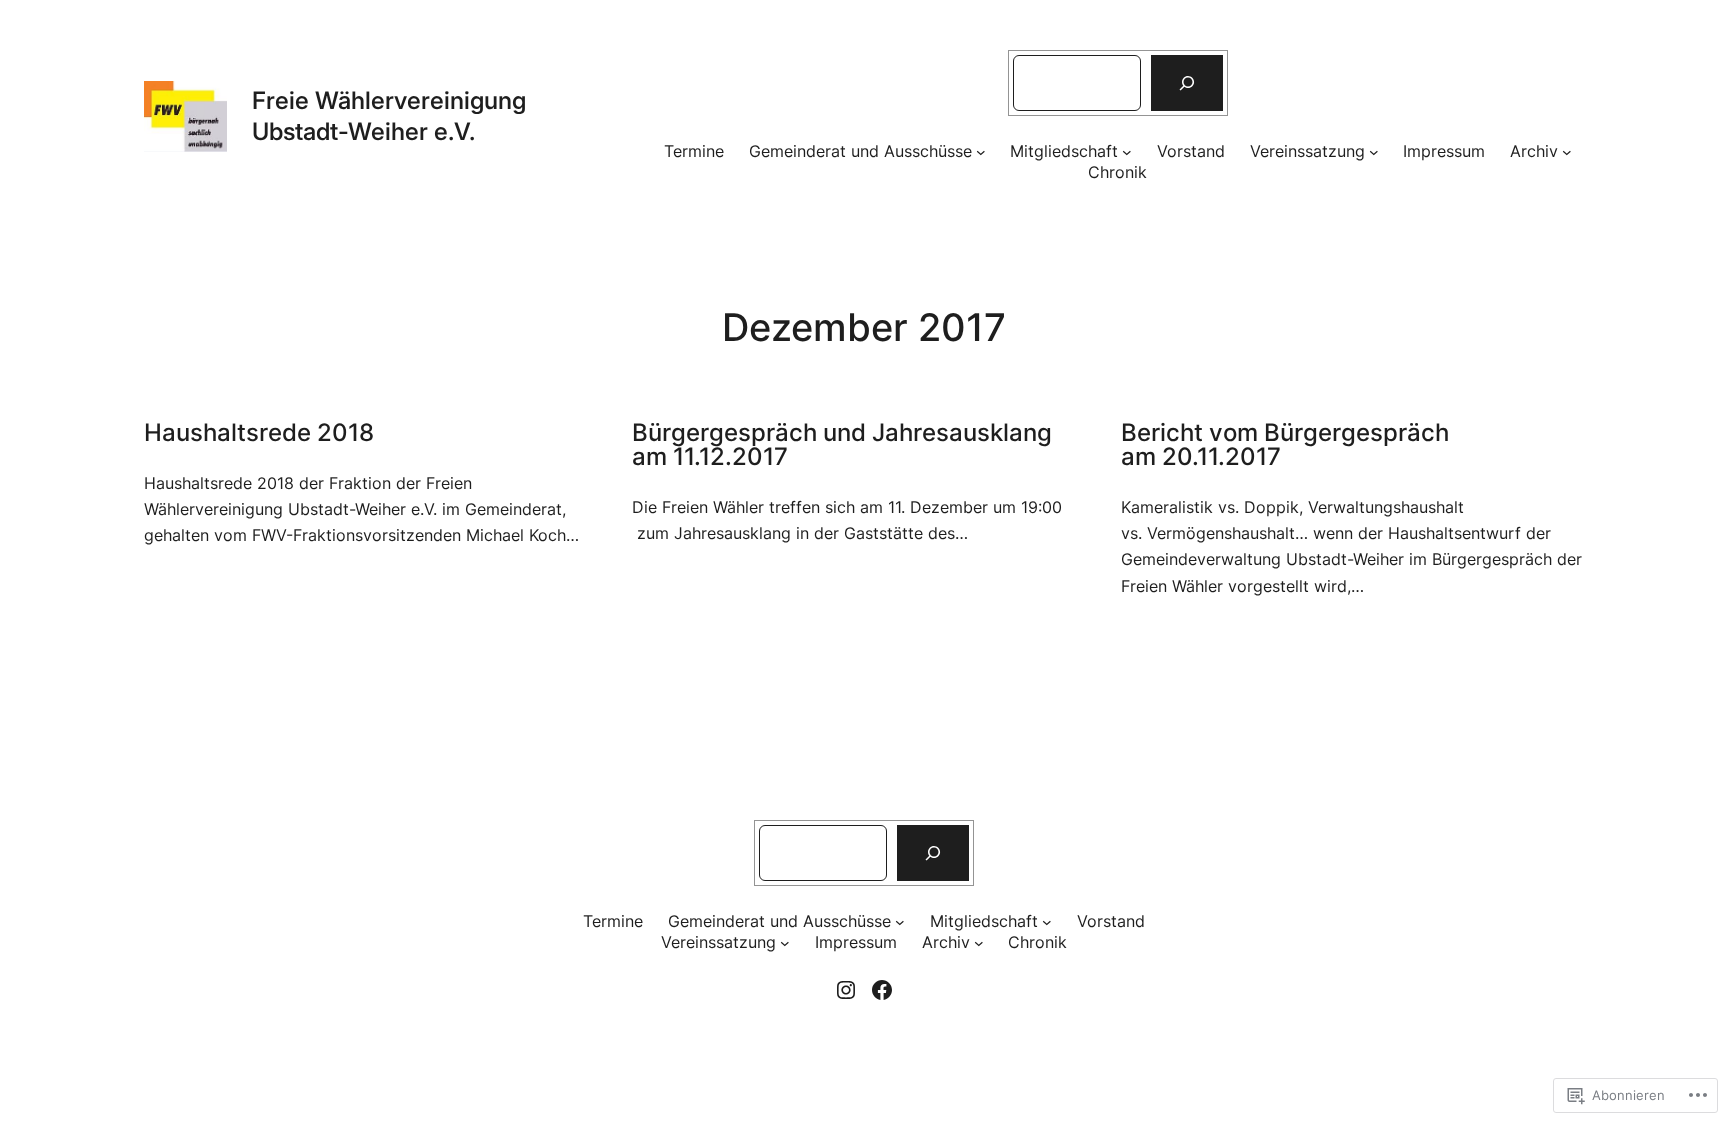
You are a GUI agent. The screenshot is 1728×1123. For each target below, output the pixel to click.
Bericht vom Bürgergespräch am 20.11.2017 (1285, 445)
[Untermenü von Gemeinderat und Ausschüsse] (981, 152)
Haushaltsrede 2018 (259, 433)
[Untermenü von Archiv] (1567, 152)
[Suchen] (1187, 83)
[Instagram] (846, 990)
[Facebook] (882, 990)
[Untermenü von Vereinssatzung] (1374, 152)
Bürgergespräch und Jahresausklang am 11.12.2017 (842, 445)
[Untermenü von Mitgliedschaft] (1127, 152)
